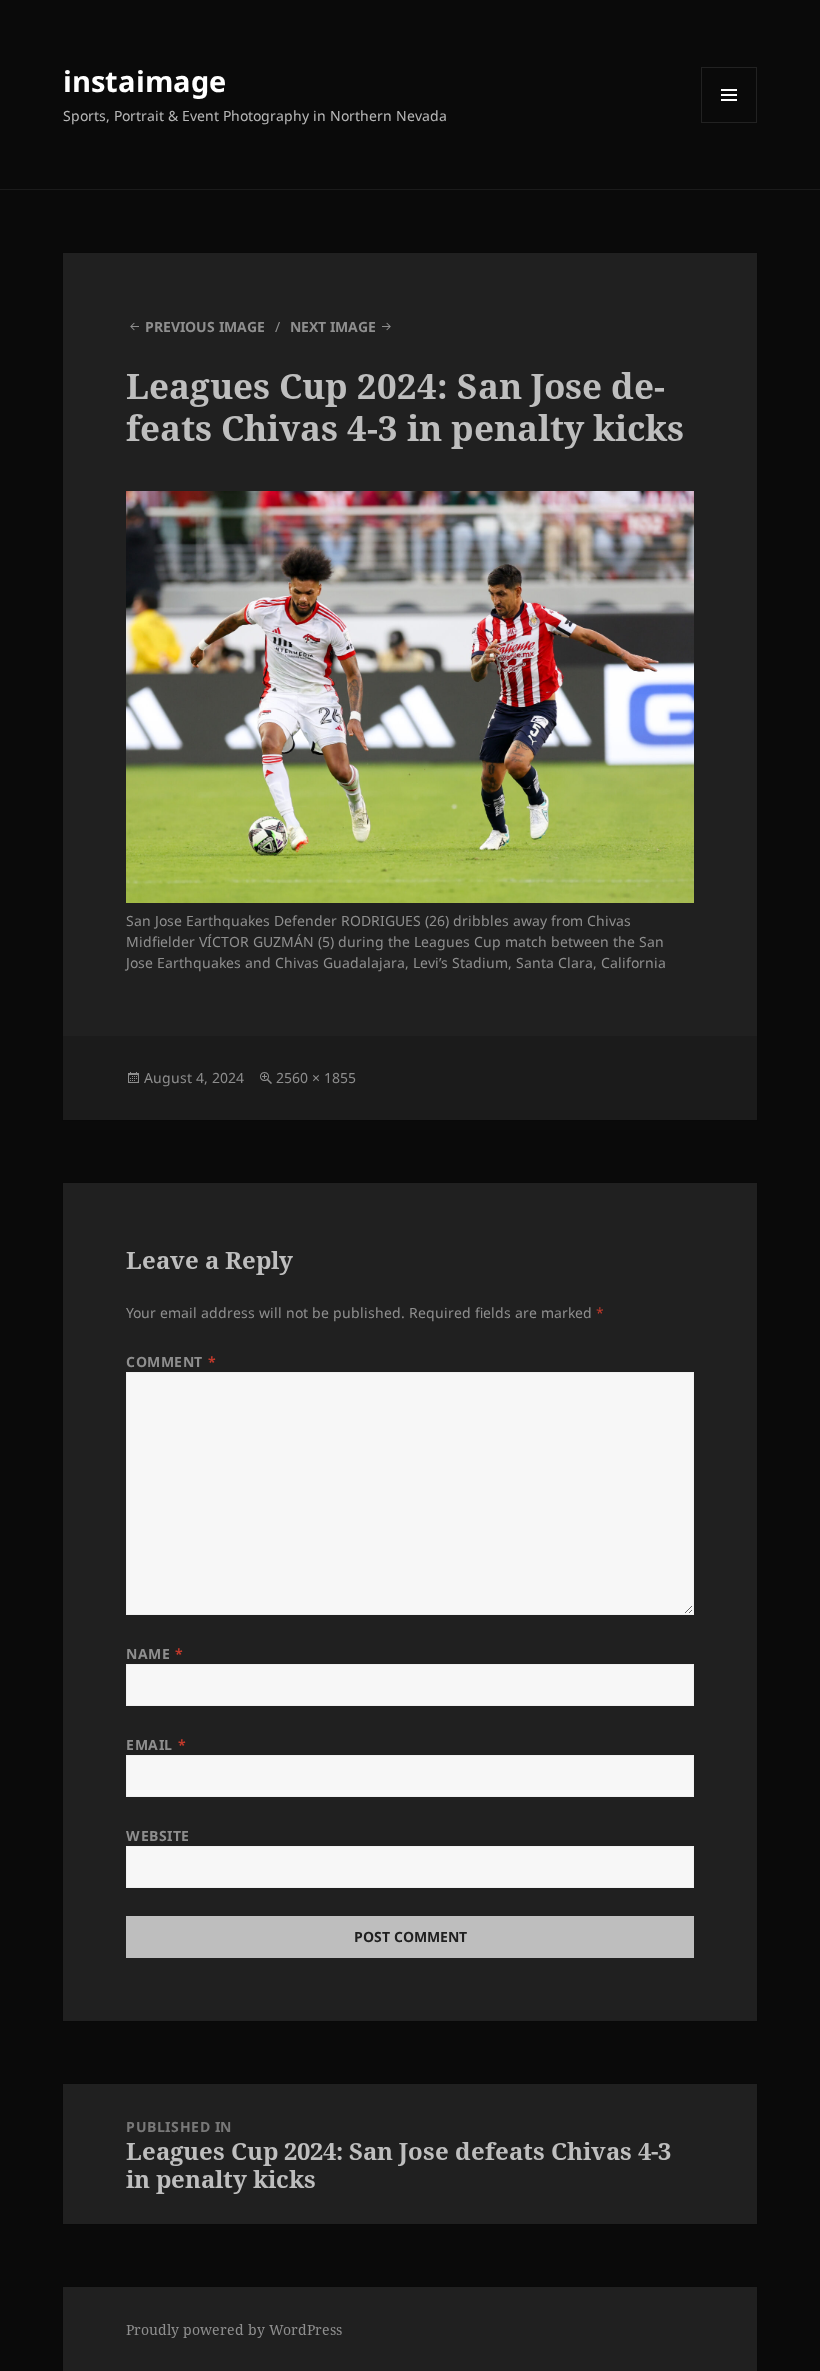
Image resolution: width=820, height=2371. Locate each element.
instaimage (144, 80)
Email (156, 1744)
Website (158, 1835)
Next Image (333, 326)
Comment (171, 1361)
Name (154, 1653)
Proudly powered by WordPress (234, 2329)
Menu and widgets (729, 122)
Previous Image (205, 326)
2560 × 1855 (316, 1077)
